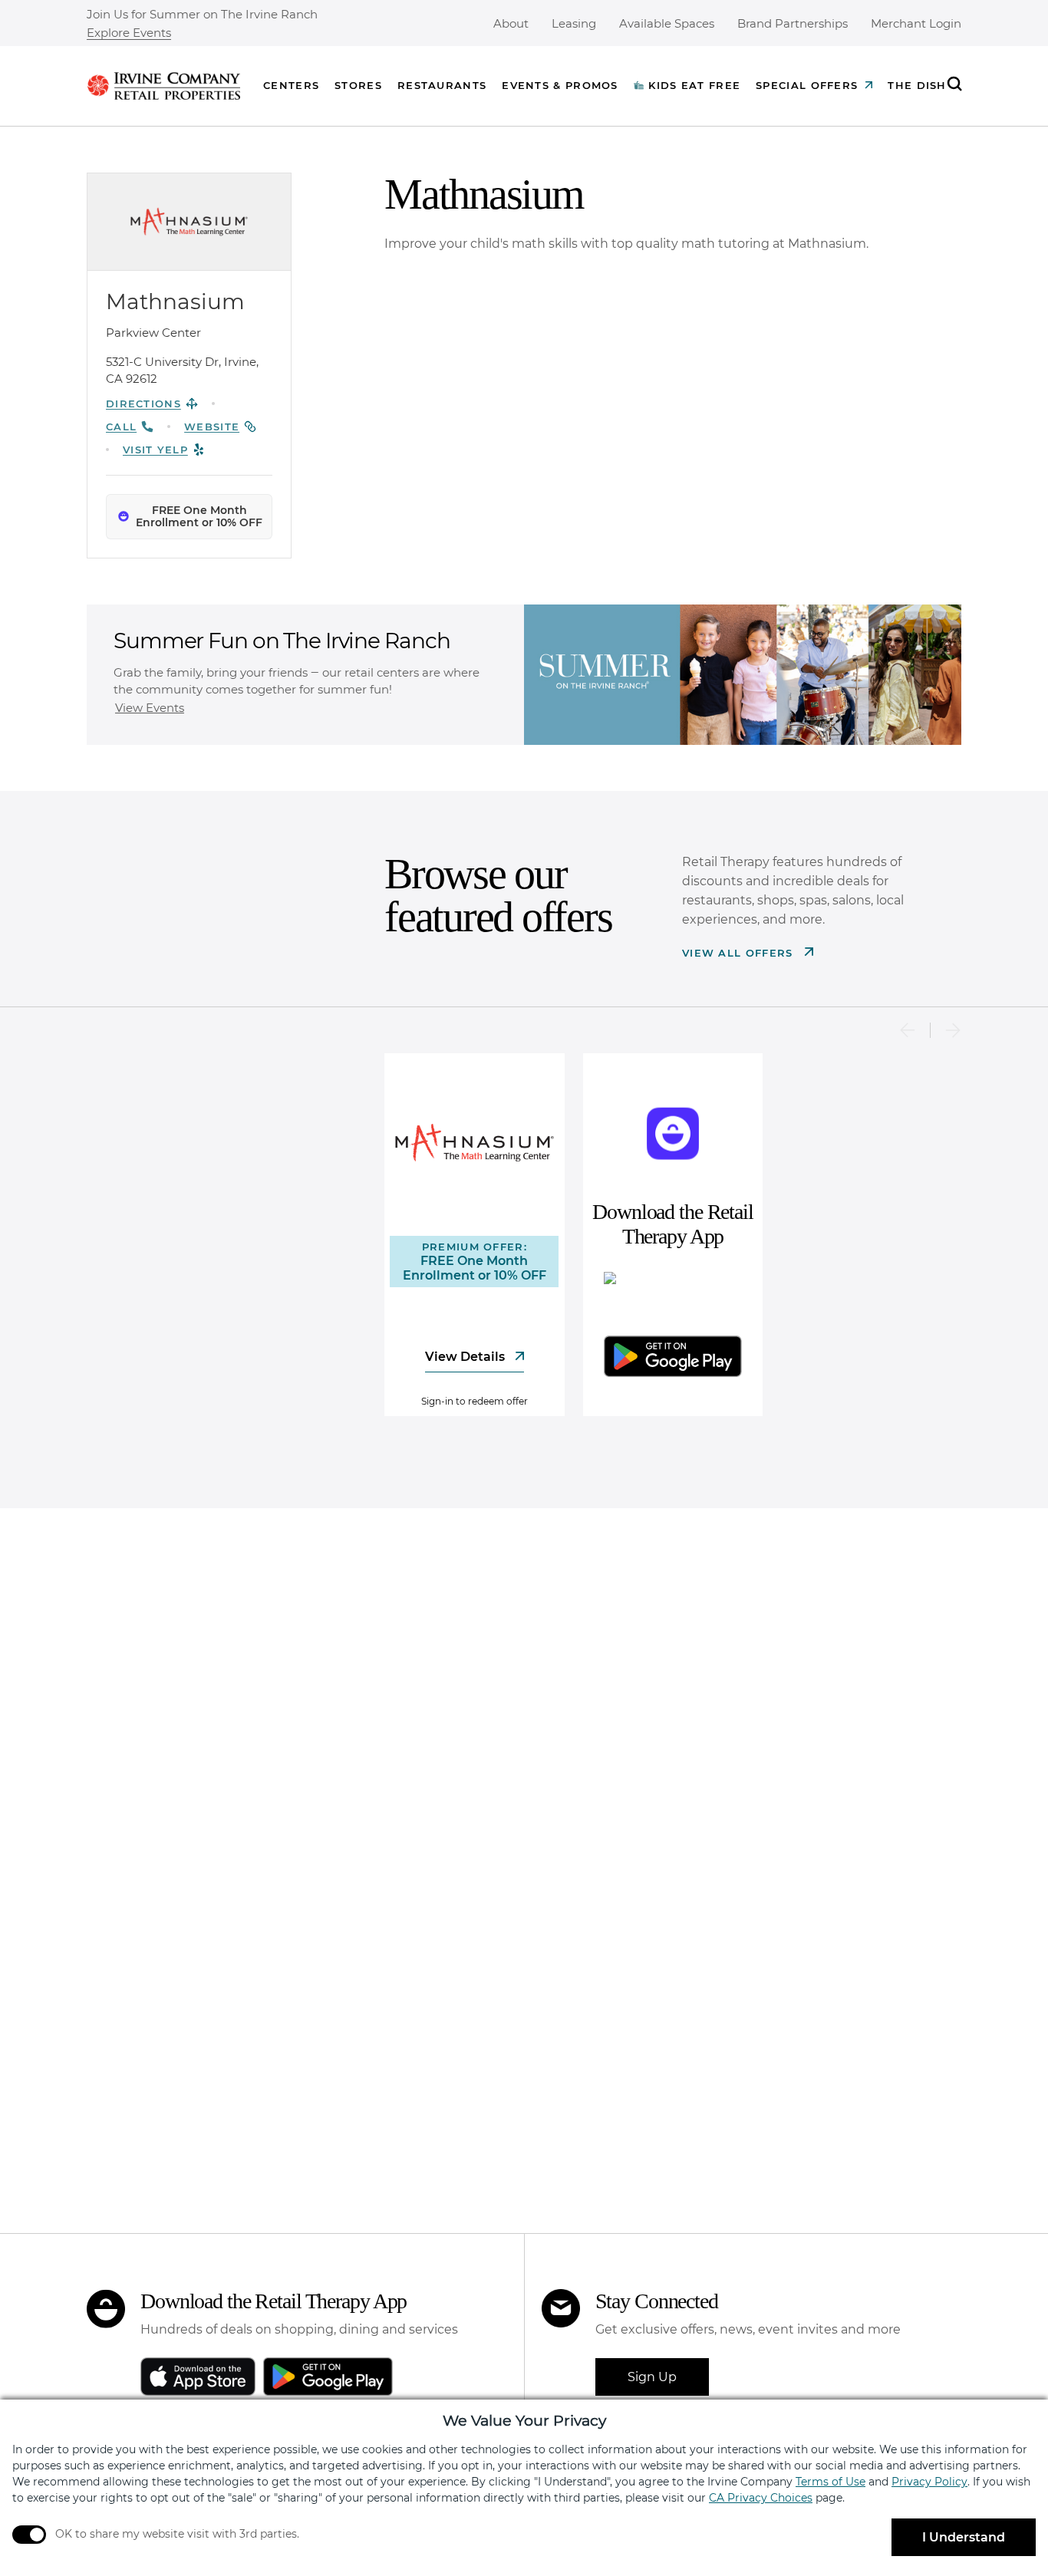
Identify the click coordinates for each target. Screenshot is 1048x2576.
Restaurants (442, 85)
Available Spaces (667, 23)
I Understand (964, 2537)
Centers (291, 85)
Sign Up (652, 2377)
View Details (466, 1357)
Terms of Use (830, 2482)
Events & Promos (560, 85)
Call (121, 427)
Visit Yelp (155, 450)
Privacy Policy (929, 2482)
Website (212, 427)
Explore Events (129, 33)
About (511, 23)
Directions (143, 404)
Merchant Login (916, 23)
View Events (150, 708)
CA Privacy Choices (761, 2498)
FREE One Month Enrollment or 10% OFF (199, 517)
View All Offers (740, 953)
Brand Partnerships (793, 23)
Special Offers (807, 85)
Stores (358, 85)
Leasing (574, 23)
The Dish (917, 85)
